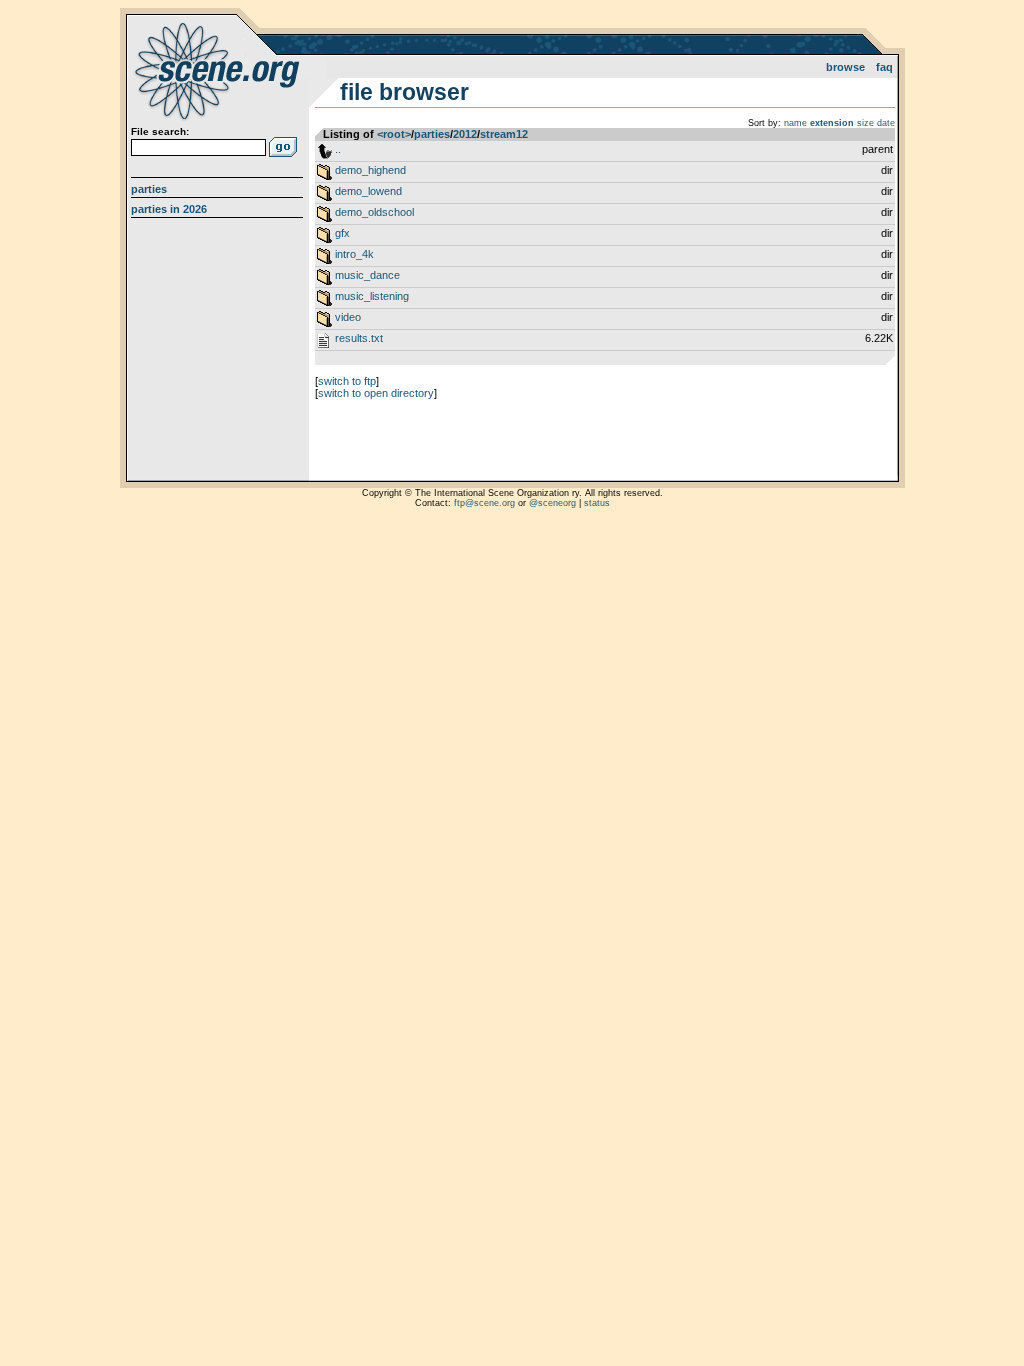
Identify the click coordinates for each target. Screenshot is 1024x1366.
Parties (149, 189)
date (886, 123)
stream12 (504, 134)
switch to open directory (376, 393)
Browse (845, 67)
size (865, 123)
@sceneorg (552, 503)
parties (432, 134)
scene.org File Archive (219, 70)
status (597, 503)
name (795, 123)
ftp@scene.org (484, 503)
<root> (394, 134)
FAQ (884, 67)
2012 (465, 134)
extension (832, 123)
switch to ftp (347, 381)
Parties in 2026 (169, 209)
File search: (160, 131)
